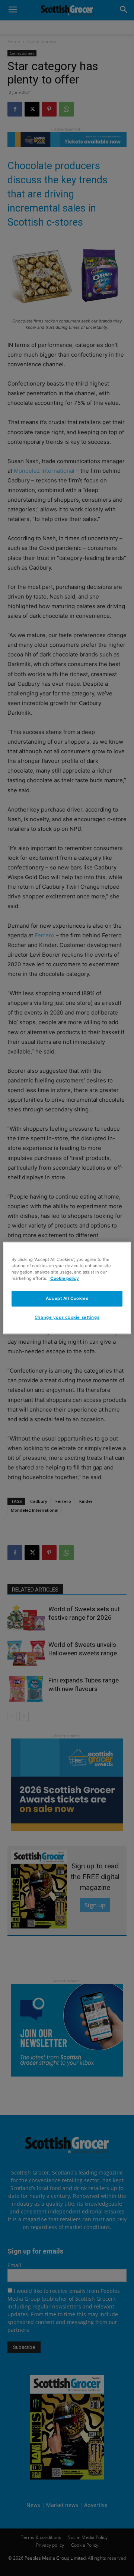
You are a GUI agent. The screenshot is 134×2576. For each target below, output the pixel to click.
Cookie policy (65, 1278)
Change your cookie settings (67, 1317)
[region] (67, 1288)
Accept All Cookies (67, 1298)
